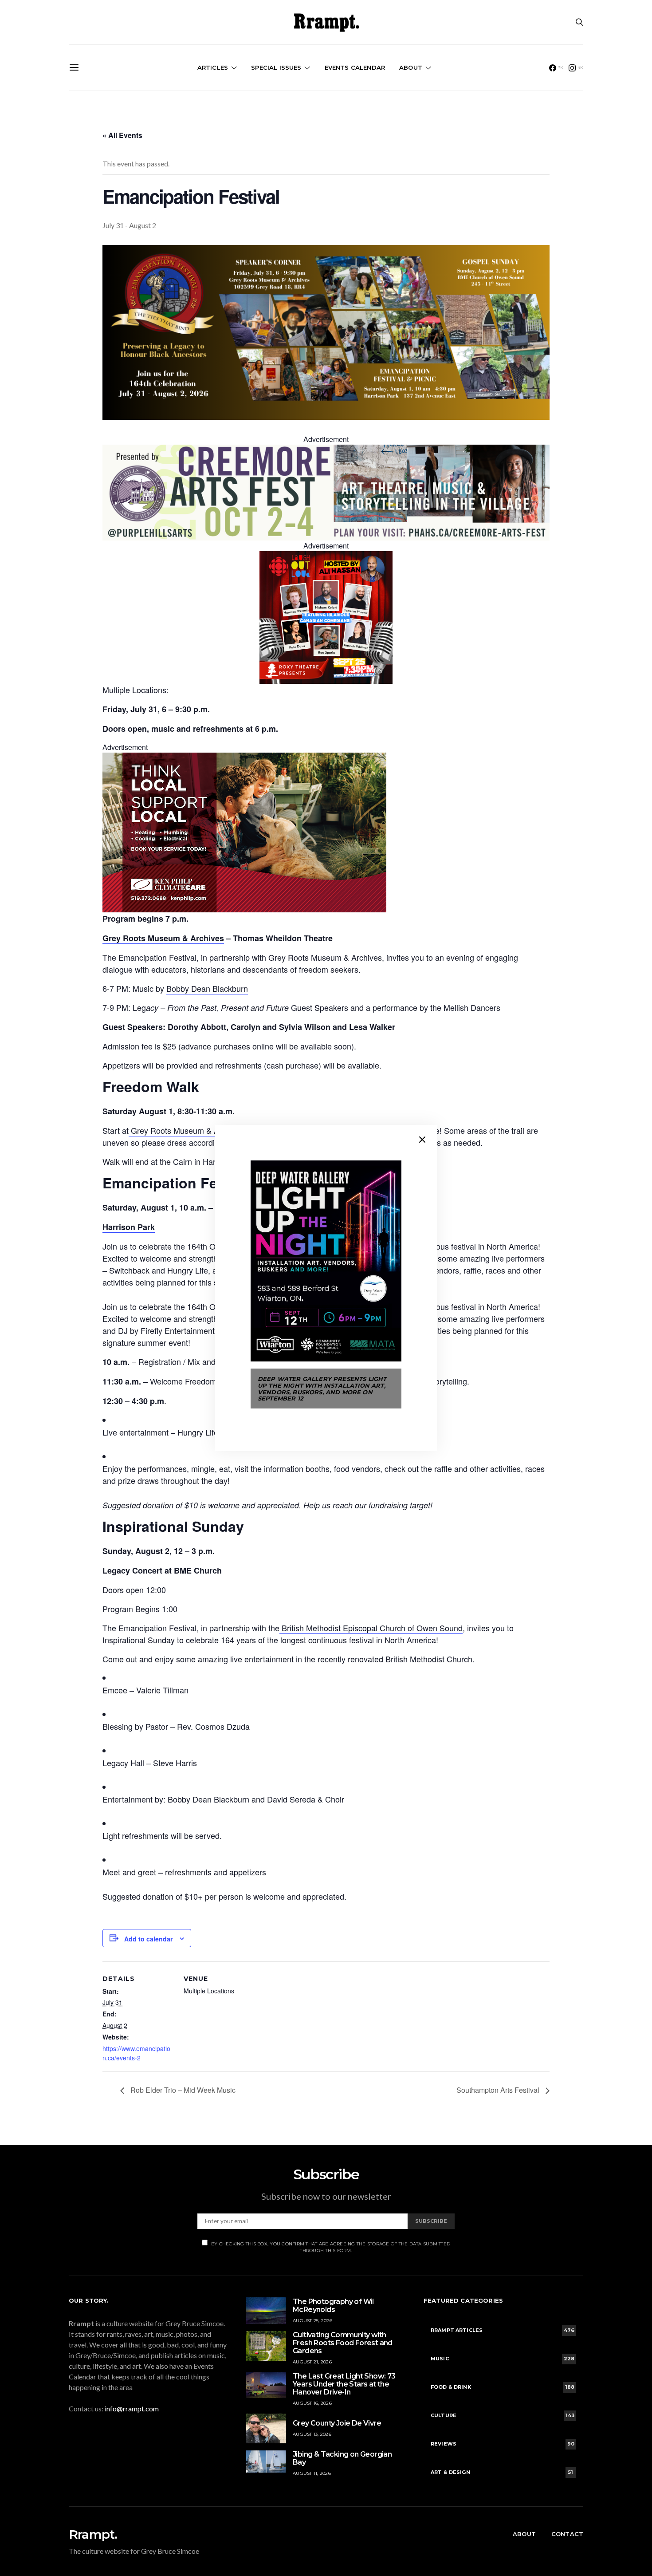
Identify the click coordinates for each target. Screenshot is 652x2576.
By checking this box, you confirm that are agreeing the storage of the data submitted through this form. (331, 2247)
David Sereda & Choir (304, 1799)
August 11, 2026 (312, 2473)
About (411, 67)
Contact (567, 2534)
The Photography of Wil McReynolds (333, 2306)
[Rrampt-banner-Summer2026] (326, 492)
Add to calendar (148, 1939)
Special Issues (276, 67)
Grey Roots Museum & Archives (187, 1130)
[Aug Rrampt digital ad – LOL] (326, 616)
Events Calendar (355, 67)
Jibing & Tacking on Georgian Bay (342, 2458)
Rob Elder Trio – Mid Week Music (182, 2090)
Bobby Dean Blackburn (207, 988)
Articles (213, 67)
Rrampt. (93, 2534)
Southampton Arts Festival (499, 2090)
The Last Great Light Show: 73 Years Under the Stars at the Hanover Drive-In (344, 2384)
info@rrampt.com (132, 2408)
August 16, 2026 (312, 2403)
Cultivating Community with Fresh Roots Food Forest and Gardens (343, 2343)
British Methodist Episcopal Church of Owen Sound (371, 1628)
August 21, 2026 (312, 2362)
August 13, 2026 (312, 2434)
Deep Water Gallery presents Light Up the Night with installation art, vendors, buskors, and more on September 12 (322, 1389)
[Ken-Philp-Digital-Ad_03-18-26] (244, 832)
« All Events (122, 135)
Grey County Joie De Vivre (337, 2423)
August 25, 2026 (312, 2321)
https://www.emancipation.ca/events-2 (136, 2053)
